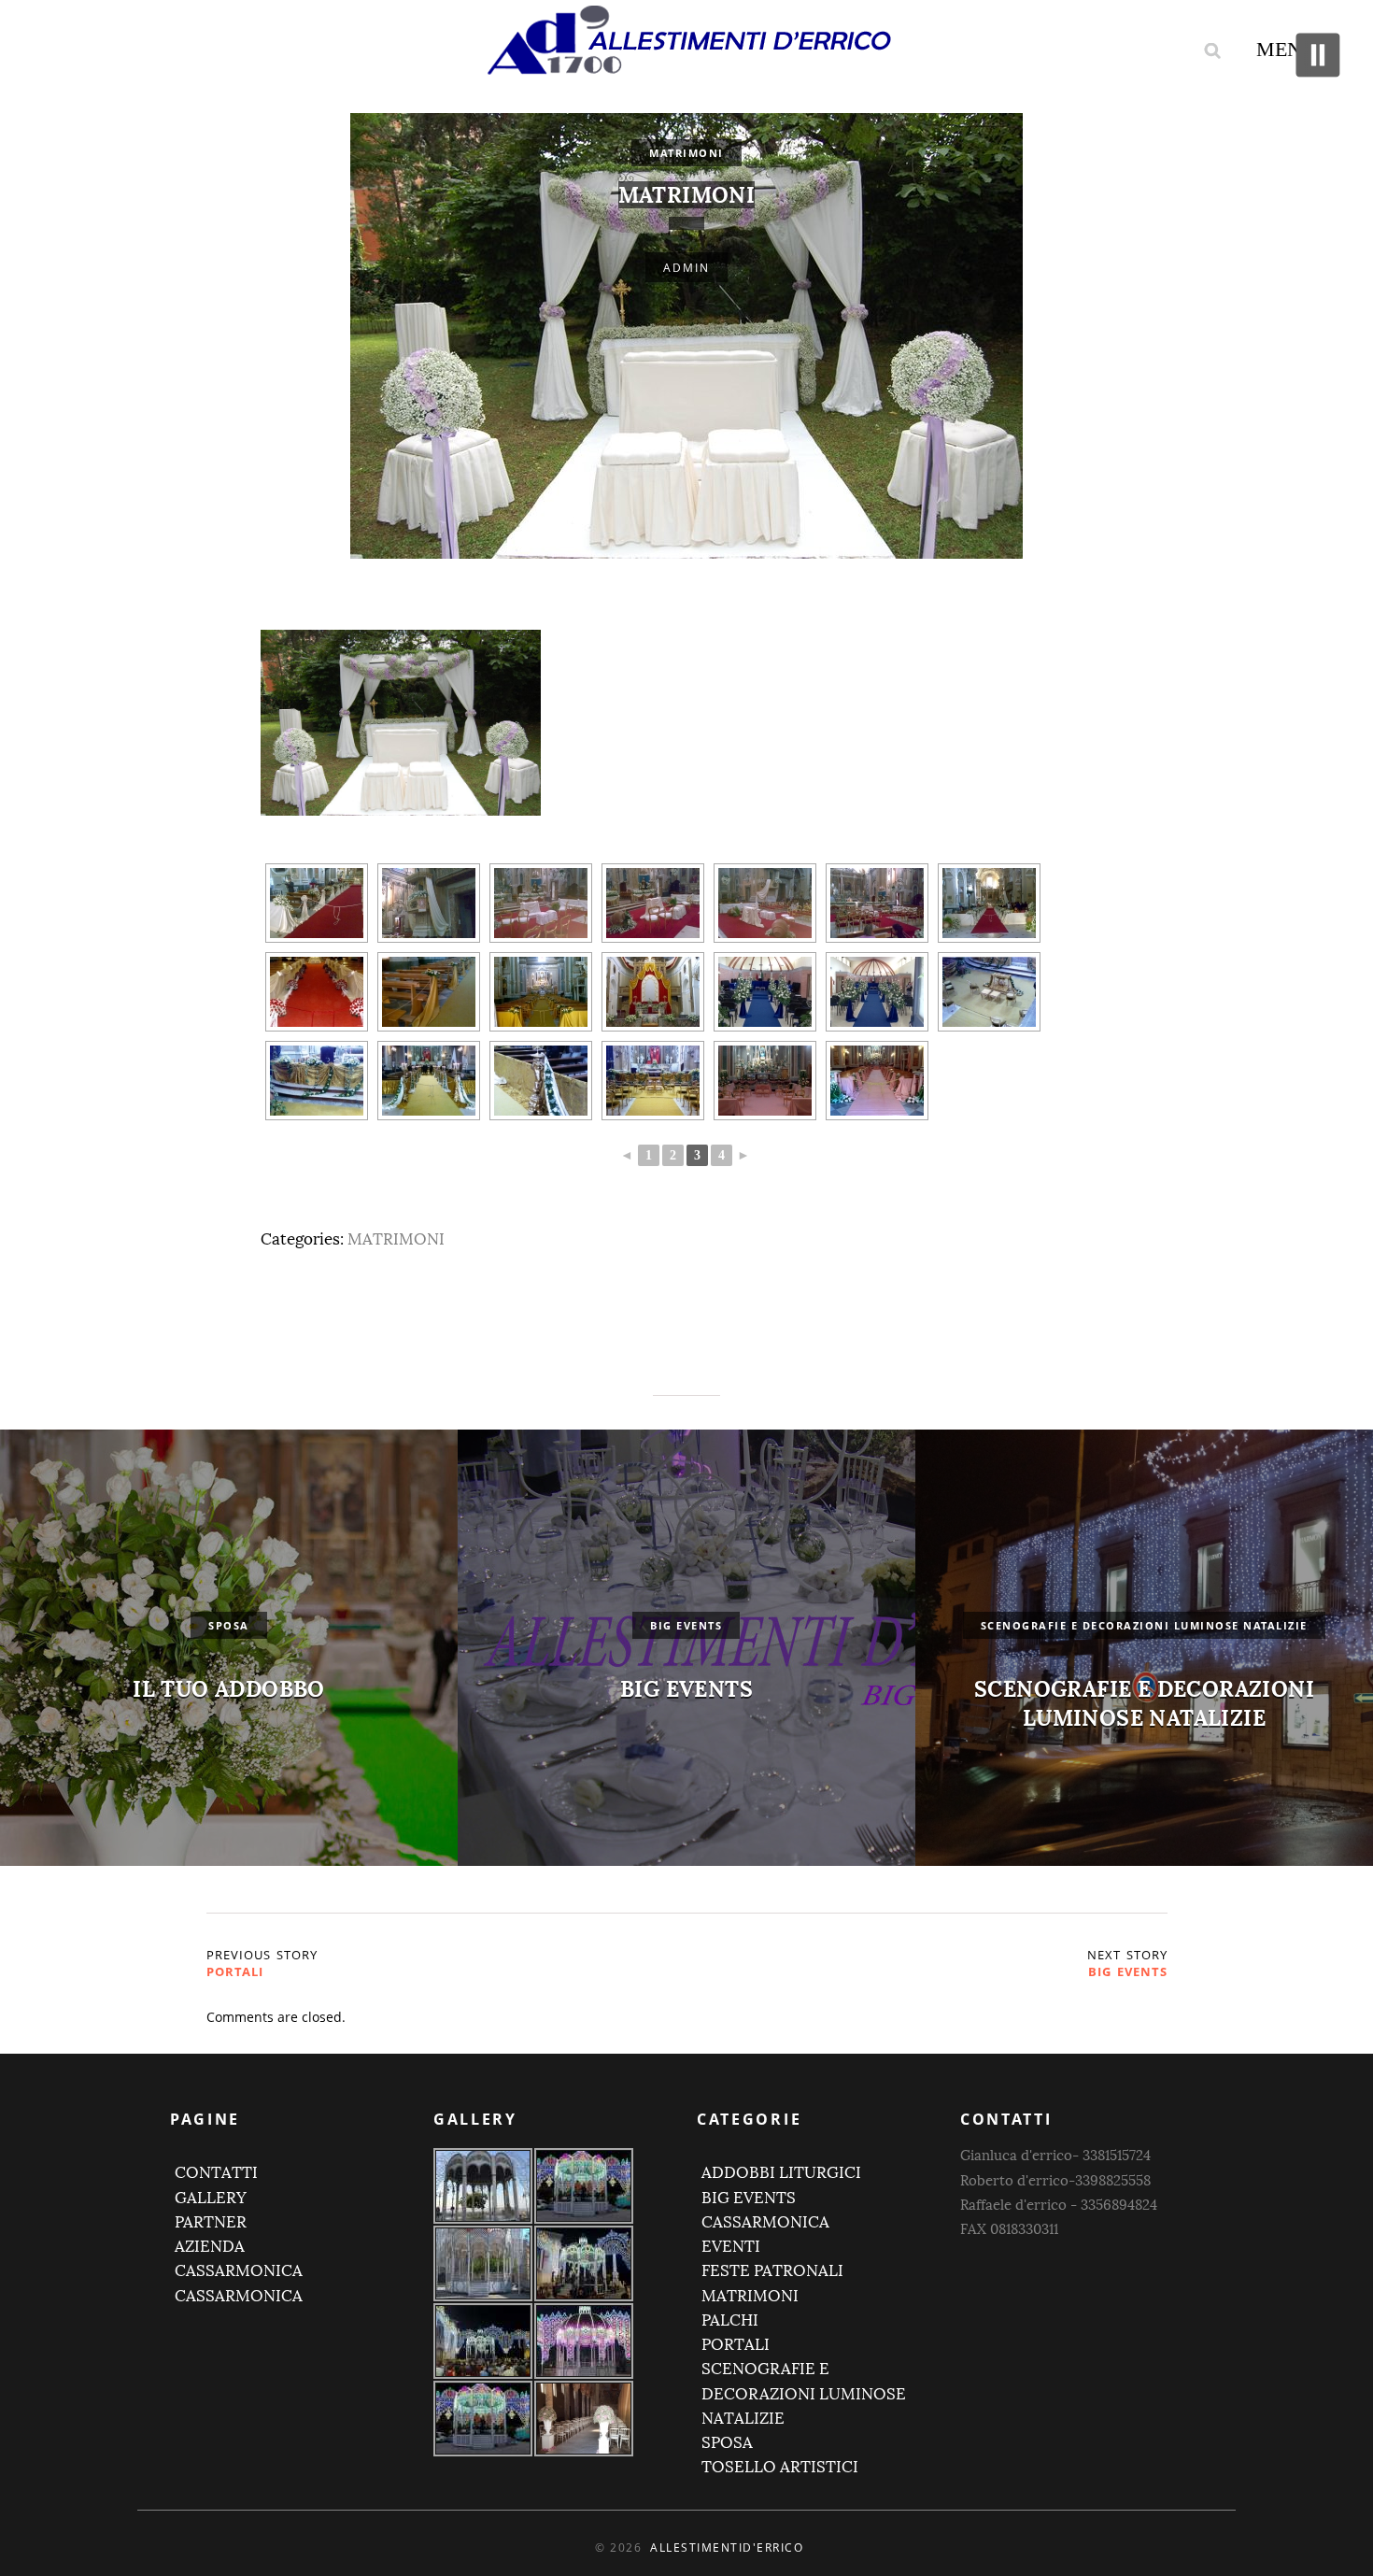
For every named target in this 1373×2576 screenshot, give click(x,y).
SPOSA (229, 1625)
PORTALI (235, 1971)
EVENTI (731, 2247)
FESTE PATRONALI (772, 2271)
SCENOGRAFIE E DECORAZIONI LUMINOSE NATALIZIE (1144, 1703)
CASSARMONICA (239, 2271)
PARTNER (211, 2222)
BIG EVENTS (686, 1689)
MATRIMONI (686, 153)
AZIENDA (210, 2247)
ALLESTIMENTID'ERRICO (727, 2548)
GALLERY (211, 2198)
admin (686, 268)
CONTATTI (216, 2173)
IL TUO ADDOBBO (229, 1689)
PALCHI (730, 2320)
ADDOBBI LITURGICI (781, 2173)
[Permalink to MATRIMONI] (686, 223)
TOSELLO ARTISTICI (780, 2467)
